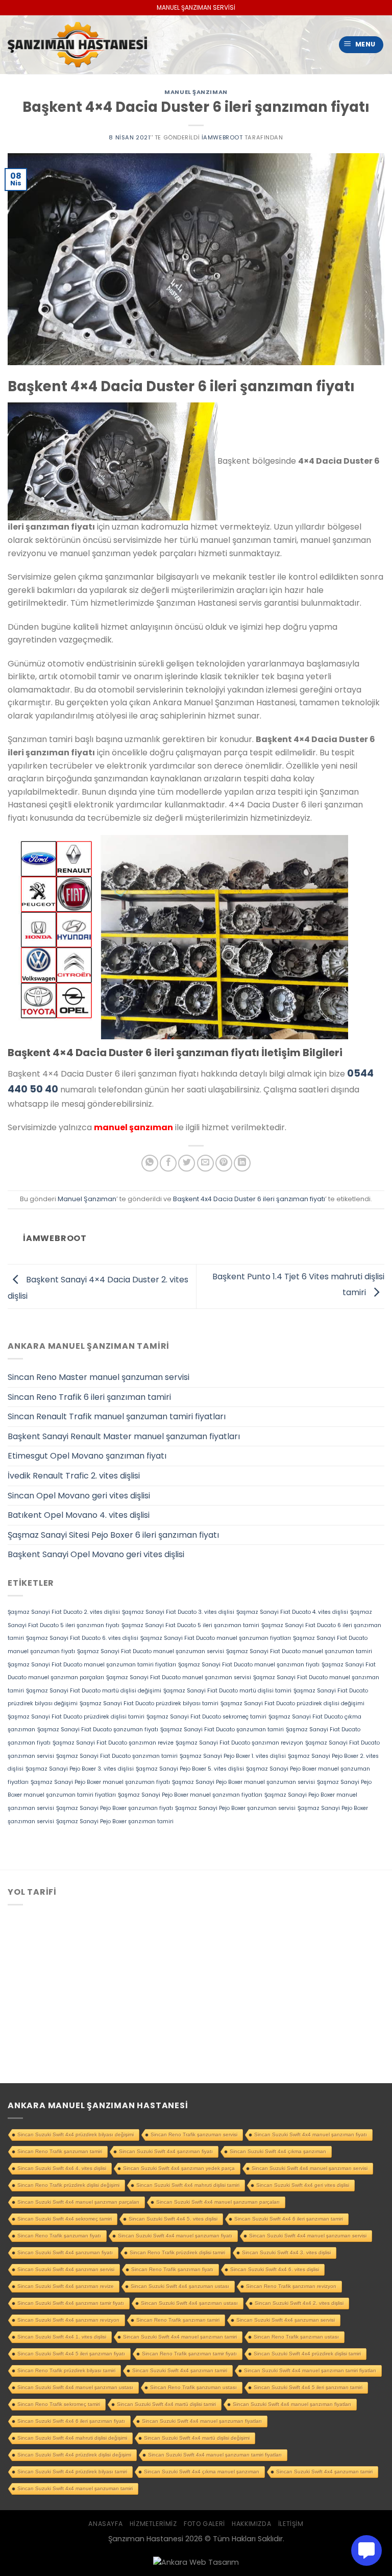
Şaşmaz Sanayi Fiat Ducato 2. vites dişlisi (64, 1612)
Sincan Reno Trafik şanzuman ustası (193, 2387)
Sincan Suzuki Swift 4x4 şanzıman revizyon (68, 2320)
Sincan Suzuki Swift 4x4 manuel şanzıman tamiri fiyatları (310, 2370)
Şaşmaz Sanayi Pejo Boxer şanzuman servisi (235, 1808)
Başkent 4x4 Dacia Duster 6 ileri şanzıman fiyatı (249, 1199)
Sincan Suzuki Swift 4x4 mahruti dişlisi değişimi (72, 2438)
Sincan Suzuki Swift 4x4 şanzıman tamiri (180, 2370)
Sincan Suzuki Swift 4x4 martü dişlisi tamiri (166, 2404)
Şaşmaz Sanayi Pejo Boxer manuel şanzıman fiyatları (190, 1795)
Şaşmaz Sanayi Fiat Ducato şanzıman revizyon (239, 1743)
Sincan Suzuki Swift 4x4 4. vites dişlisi (62, 2168)
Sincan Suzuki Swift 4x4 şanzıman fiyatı (166, 2151)
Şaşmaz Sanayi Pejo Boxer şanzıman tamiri (115, 1821)
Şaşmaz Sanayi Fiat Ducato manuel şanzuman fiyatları (216, 1638)
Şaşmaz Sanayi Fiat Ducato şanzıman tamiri (117, 1756)
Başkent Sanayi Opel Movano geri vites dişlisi (96, 1554)
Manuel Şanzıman (196, 92)
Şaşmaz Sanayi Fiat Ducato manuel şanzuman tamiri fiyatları (92, 1665)
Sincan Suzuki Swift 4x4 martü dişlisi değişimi (197, 2438)
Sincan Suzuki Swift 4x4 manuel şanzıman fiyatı (311, 2134)
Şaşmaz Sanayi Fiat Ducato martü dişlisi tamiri (227, 1691)
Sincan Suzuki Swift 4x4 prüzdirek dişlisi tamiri (307, 2354)
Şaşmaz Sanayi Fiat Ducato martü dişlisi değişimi (94, 1691)
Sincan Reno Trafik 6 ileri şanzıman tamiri (89, 1397)
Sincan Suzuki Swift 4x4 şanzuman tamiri (324, 2472)
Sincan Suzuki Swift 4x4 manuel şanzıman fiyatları (292, 2404)
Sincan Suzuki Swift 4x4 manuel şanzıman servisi (310, 2168)
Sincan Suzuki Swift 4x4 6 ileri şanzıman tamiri (289, 2219)
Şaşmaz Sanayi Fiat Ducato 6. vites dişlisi (82, 1638)
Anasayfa (105, 2524)
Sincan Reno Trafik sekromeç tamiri (59, 2404)
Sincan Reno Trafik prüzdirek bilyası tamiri (66, 2370)
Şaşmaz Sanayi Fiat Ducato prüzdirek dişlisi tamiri (76, 1717)
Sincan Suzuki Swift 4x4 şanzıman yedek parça (179, 2168)
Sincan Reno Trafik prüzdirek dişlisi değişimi (68, 2185)
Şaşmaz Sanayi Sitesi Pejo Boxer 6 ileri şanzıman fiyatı (113, 1535)
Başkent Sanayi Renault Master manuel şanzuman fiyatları (124, 1436)
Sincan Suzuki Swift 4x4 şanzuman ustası (180, 2286)
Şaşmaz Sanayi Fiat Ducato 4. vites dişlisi (292, 1612)
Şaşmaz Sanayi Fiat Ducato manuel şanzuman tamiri (299, 1651)
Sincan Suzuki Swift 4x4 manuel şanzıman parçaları (78, 2202)
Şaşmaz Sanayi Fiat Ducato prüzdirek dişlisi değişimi (292, 1703)
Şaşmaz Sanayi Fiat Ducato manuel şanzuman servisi (151, 1651)
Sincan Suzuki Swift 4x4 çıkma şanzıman (278, 2151)
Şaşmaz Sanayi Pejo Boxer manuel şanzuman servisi (243, 1782)
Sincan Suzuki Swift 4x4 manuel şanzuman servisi (308, 2236)
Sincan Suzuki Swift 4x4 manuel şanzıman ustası (75, 2387)
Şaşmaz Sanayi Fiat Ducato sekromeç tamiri (206, 1717)
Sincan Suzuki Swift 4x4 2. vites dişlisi (299, 2303)
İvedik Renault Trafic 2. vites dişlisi (74, 1476)
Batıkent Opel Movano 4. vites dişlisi (79, 1515)
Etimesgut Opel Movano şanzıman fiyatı (87, 1456)
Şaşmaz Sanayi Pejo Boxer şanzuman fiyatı (115, 1808)
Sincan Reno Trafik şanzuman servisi (194, 2134)
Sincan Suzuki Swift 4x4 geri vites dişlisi (303, 2185)
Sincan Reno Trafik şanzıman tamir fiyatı (189, 2354)
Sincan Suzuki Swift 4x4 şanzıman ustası (189, 2303)
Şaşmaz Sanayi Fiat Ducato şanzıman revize (113, 1743)
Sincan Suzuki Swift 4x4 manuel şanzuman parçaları (218, 2202)
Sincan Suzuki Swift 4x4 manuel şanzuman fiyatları (202, 2421)
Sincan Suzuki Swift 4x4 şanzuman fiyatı (65, 2252)
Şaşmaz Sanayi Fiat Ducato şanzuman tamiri (222, 1730)
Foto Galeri (204, 2524)
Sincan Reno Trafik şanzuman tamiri (60, 2151)
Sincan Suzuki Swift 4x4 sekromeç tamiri (65, 2219)
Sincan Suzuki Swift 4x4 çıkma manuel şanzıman (202, 2472)
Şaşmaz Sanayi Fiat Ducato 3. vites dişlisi (178, 1612)
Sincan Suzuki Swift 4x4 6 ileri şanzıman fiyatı (71, 2421)
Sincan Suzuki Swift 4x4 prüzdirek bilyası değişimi (76, 2134)
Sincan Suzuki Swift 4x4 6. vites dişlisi (275, 2269)
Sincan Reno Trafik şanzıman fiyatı (172, 2269)
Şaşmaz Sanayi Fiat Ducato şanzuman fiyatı (98, 1730)
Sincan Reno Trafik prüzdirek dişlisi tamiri (177, 2252)
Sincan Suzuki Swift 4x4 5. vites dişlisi (173, 2219)
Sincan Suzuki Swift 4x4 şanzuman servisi (286, 2320)
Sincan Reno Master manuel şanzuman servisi (99, 1377)
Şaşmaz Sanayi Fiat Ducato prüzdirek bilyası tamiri (149, 1703)
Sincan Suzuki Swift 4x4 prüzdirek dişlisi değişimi (74, 2455)
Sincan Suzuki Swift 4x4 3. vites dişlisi (286, 2252)
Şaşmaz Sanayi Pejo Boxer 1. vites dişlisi (233, 1756)
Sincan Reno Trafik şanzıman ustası (296, 2337)
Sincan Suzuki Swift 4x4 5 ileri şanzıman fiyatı (71, 2354)
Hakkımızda (251, 2524)
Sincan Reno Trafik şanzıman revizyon (291, 2286)
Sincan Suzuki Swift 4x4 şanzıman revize (66, 2286)
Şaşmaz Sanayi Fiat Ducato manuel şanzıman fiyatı (249, 1665)
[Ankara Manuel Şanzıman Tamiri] (77, 45)
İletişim (291, 2524)
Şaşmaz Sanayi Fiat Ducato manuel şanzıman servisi (179, 1677)
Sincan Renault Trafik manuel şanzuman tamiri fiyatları (117, 1416)
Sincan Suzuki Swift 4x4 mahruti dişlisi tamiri (188, 2185)
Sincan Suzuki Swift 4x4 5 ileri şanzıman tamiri (308, 2387)
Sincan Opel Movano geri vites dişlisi (79, 1496)
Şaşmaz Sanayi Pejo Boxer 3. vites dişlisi (80, 1769)
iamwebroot (222, 137)
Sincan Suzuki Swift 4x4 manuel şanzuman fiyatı (175, 2236)
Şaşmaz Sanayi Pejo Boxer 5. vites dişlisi (190, 1769)
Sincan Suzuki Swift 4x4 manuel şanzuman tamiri (75, 2488)
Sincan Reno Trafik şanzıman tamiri (178, 2320)
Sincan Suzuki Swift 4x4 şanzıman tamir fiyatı (71, 2303)
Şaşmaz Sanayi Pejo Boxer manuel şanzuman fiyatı (100, 1782)
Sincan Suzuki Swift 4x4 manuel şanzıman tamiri (180, 2337)
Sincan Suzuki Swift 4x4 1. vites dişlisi (62, 2337)
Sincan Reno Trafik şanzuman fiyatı (59, 2236)
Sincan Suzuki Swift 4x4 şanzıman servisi (66, 2269)
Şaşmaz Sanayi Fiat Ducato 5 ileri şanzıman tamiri (190, 1625)
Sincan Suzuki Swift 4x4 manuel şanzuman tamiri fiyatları (215, 2455)
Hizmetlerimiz (153, 2524)
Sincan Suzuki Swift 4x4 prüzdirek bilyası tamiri (72, 2472)
